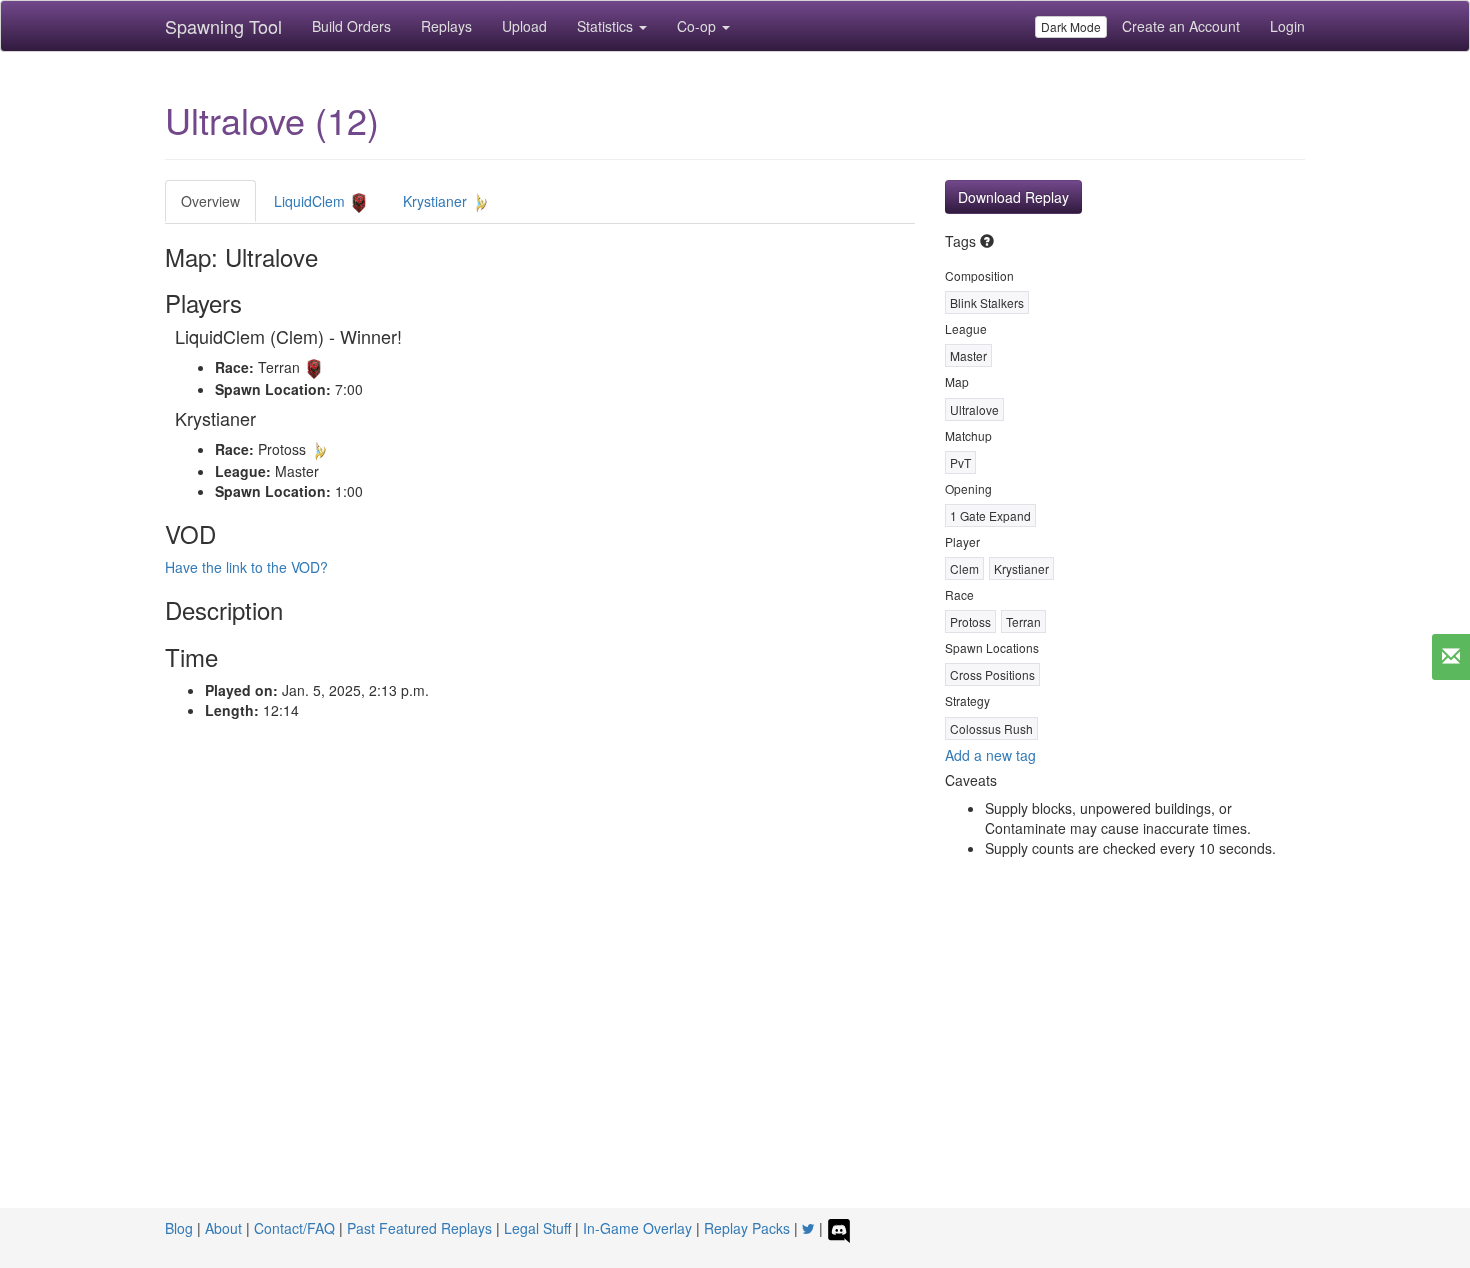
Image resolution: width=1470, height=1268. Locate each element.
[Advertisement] (735, 1058)
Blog (179, 1228)
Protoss (970, 621)
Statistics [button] (607, 26)
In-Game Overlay (637, 1228)
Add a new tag (990, 755)
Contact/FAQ (294, 1228)
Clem (964, 568)
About (223, 1228)
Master (968, 355)
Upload (524, 26)
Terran (1023, 621)
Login (1287, 26)
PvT (960, 462)
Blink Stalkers (987, 302)
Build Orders (351, 26)
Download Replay (1013, 197)
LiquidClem (311, 201)
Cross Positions (992, 674)
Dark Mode (1071, 26)
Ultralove (974, 409)
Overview (210, 201)
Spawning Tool (223, 26)
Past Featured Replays (419, 1228)
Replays (446, 26)
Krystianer (437, 201)
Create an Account (1181, 26)
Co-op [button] (698, 26)
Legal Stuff (537, 1228)
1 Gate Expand (990, 515)
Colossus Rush (991, 728)
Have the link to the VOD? (246, 567)
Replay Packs (747, 1228)
